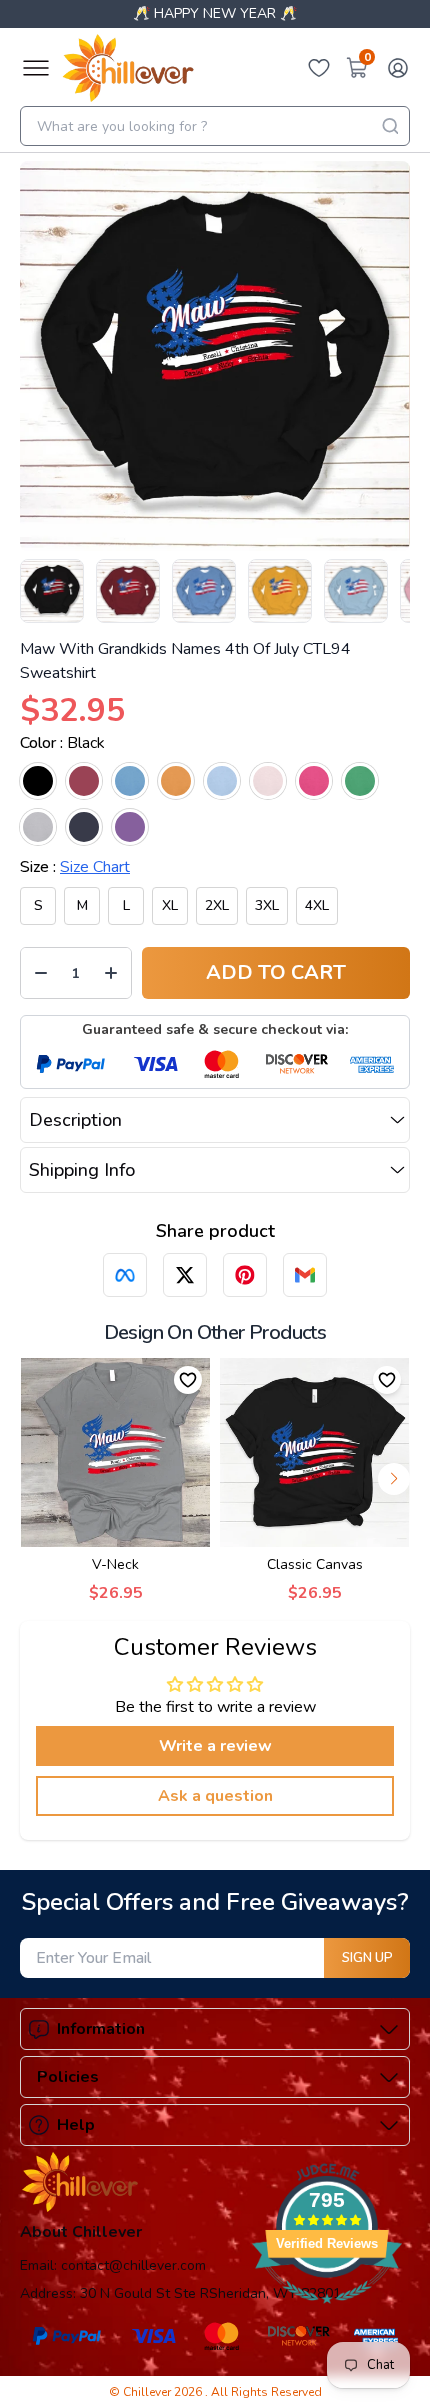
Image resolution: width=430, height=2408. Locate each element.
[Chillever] (128, 68)
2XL (217, 905)
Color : (62, 743)
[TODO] (125, 1275)
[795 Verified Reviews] (327, 2314)
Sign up (367, 1958)
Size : (75, 867)
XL (170, 905)
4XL (317, 905)
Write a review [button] (215, 1746)
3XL (267, 905)
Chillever (148, 2392)
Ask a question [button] (215, 1796)
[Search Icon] (390, 126)
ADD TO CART (276, 972)
